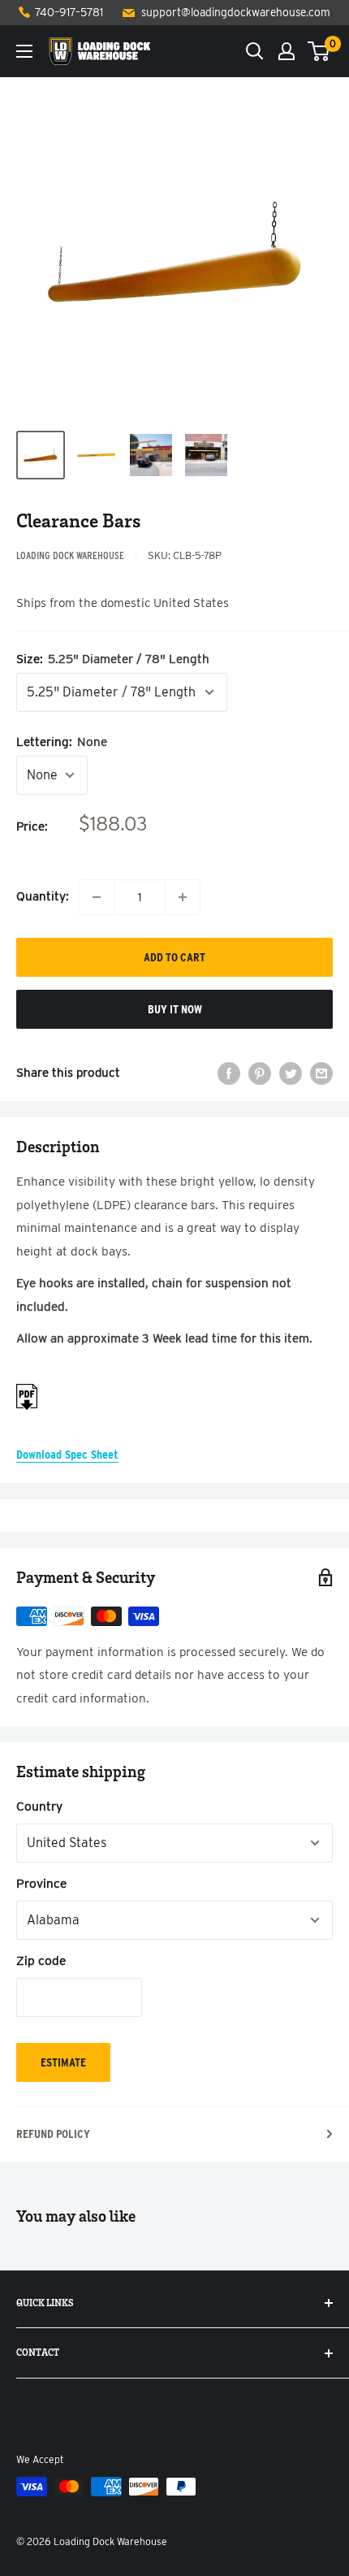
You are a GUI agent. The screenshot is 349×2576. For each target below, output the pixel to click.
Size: (113, 659)
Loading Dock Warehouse (70, 555)
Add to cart (174, 957)
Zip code (41, 1960)
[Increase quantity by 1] (183, 897)
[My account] (287, 51)
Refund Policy (53, 2134)
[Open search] (255, 51)
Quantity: (43, 896)
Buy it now (175, 1009)
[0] (319, 51)
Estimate (63, 2062)
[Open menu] (24, 51)
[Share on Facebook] (229, 1073)
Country (39, 1806)
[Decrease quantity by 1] (97, 897)
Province (41, 1883)
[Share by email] (321, 1073)
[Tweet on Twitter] (291, 1073)
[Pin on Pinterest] (260, 1073)
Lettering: (62, 742)
